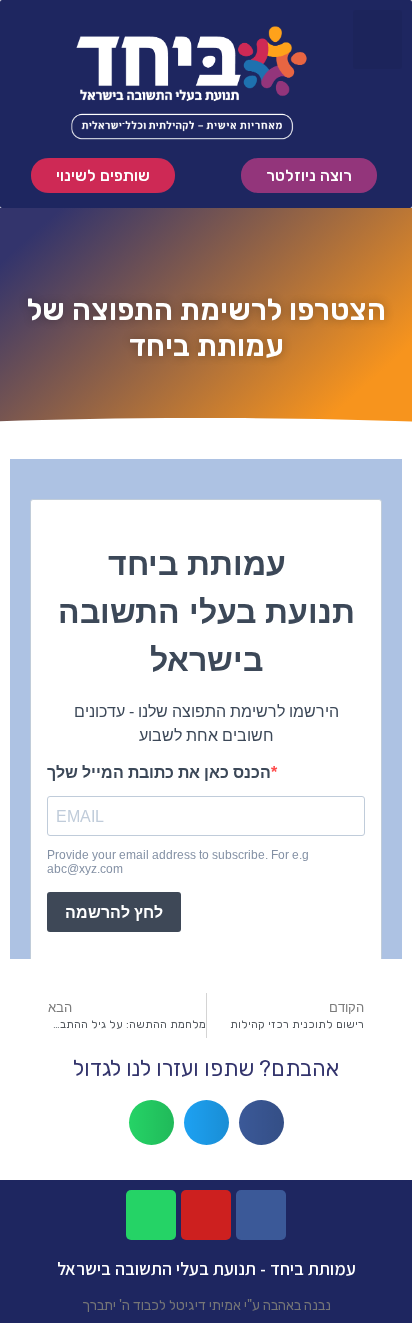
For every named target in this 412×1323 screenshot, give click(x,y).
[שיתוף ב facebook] (261, 1122)
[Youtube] (206, 1215)
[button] (103, 175)
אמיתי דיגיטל (205, 1305)
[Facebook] (261, 1215)
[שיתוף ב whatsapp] (151, 1122)
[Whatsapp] (151, 1215)
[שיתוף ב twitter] (206, 1122)
